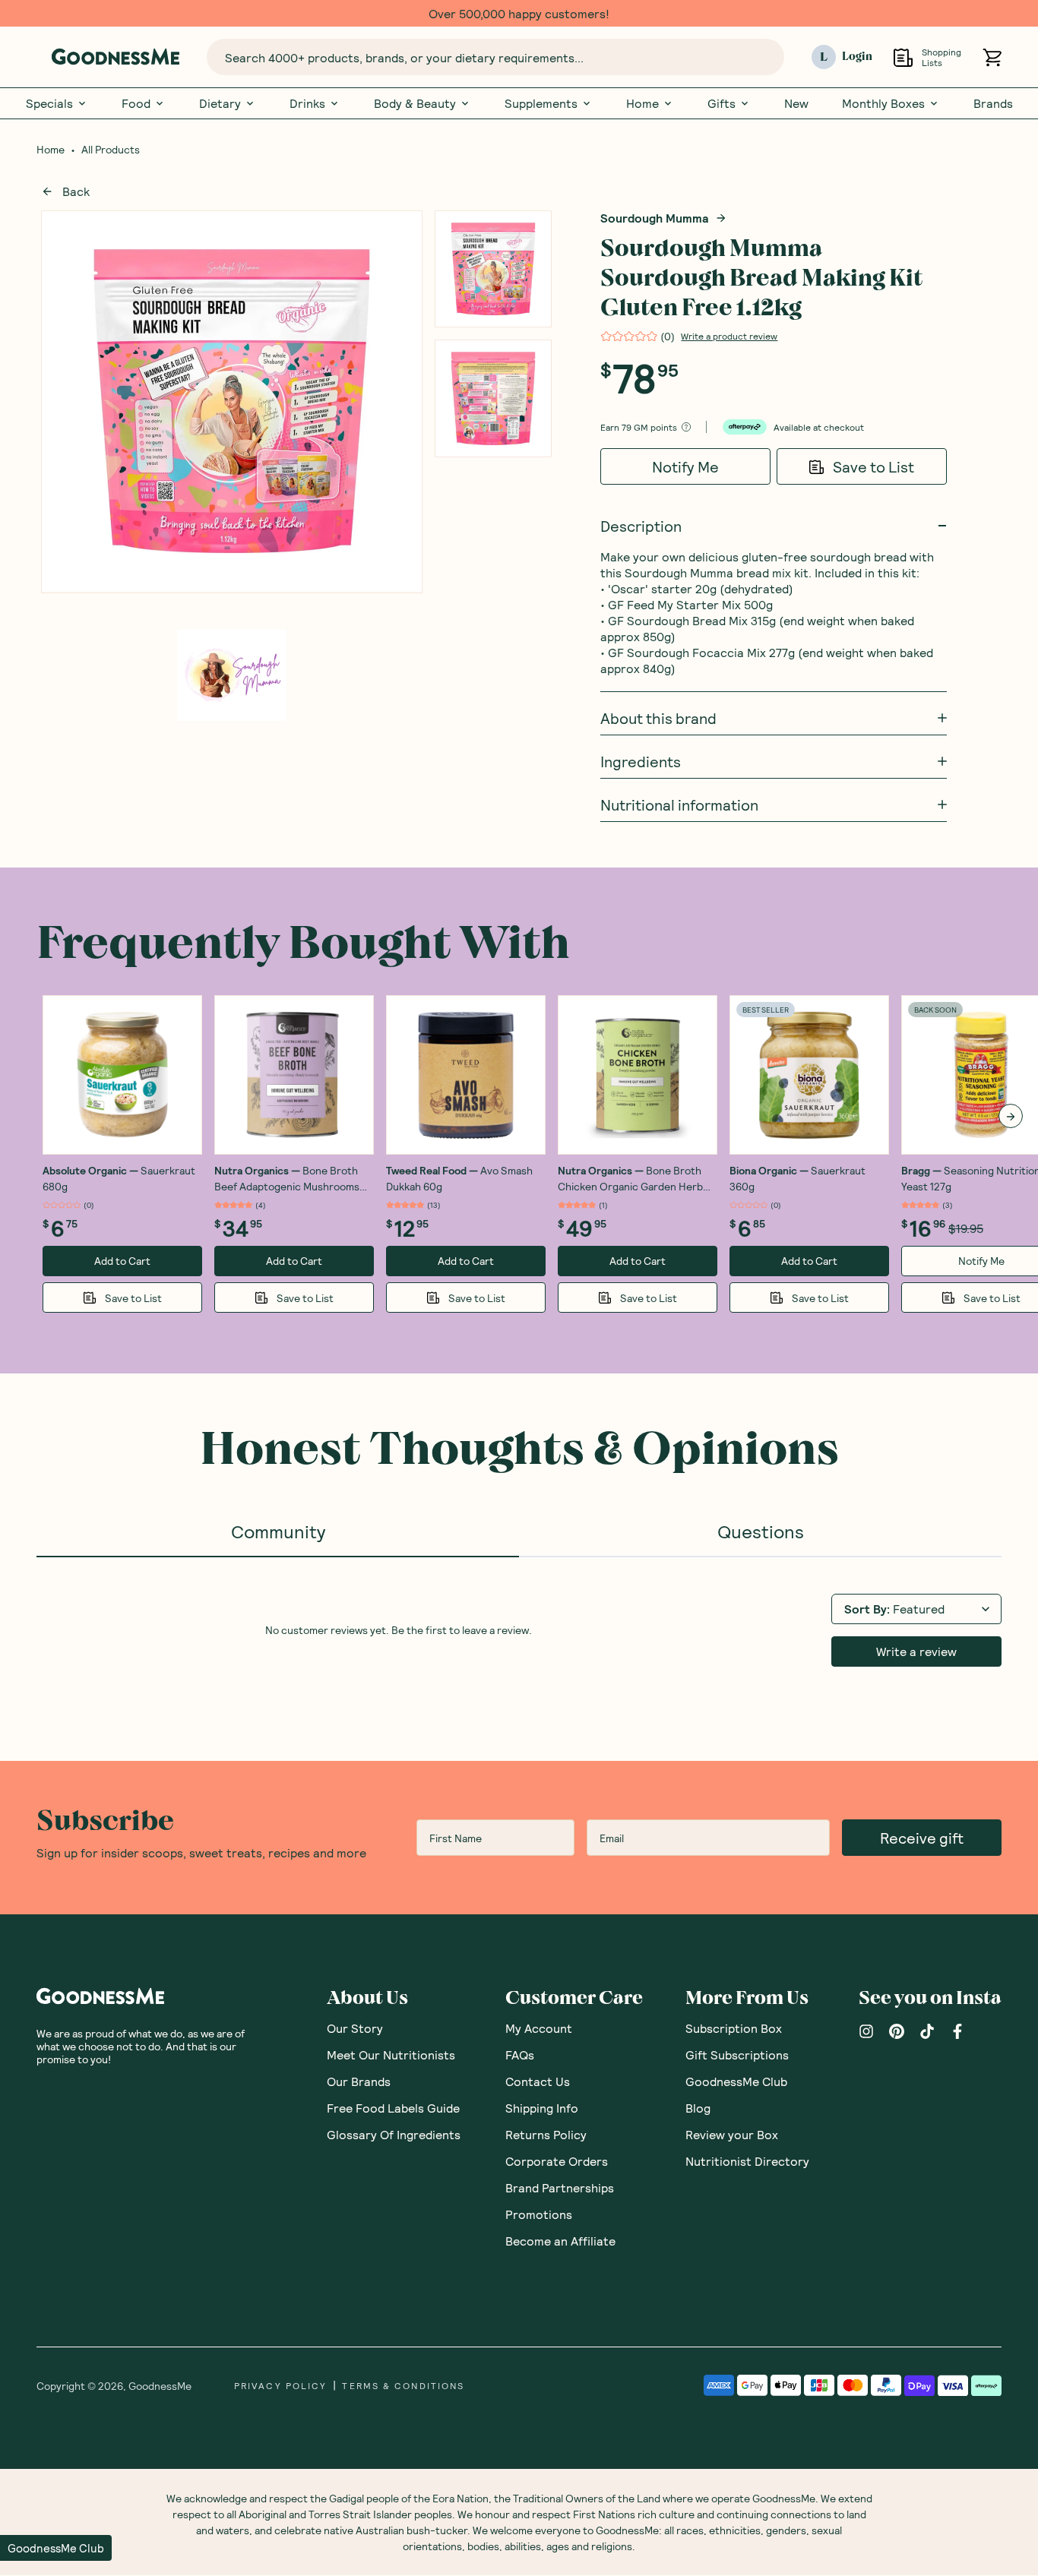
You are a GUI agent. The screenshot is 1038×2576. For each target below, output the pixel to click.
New (796, 104)
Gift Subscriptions (737, 2055)
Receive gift (922, 1838)
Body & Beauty (415, 104)
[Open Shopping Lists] (903, 57)
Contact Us (538, 2082)
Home (642, 104)
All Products (111, 150)
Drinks (307, 104)
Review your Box (732, 2135)
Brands (993, 104)
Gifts (722, 104)
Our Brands (359, 2082)
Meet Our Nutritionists (391, 2055)
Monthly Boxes (883, 104)
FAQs (520, 2055)
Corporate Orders (557, 2162)
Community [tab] (278, 1532)
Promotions (539, 2215)
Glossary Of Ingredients (394, 2135)
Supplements (541, 104)
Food (136, 104)
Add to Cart (122, 1261)
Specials (49, 104)
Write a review (916, 1652)
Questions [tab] (761, 1532)
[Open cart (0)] (992, 57)
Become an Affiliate (560, 2241)
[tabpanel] (519, 1629)
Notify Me (685, 467)
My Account (539, 2029)
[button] (56, 2548)
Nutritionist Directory (747, 2162)
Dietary (220, 104)
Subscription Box (734, 2029)
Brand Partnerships (560, 2188)
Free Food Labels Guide (393, 2108)
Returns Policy (546, 2135)
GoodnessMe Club (736, 2082)
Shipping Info (542, 2108)
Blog (698, 2108)
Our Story (355, 2029)
